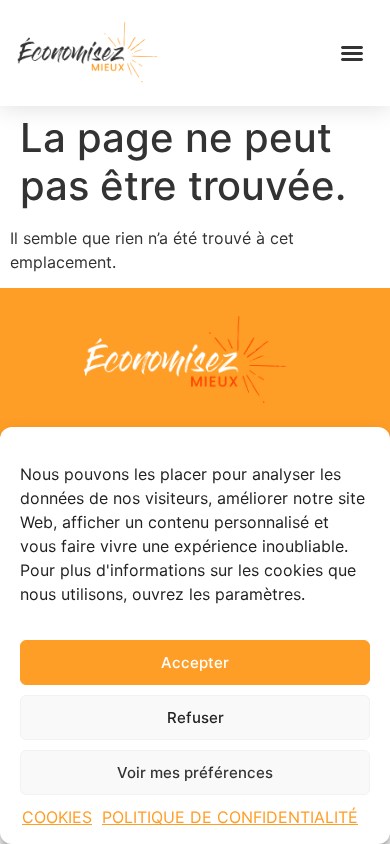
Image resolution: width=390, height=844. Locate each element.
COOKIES (57, 817)
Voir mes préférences (195, 772)
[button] (352, 53)
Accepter (195, 662)
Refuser (195, 717)
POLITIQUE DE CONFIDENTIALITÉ (230, 817)
